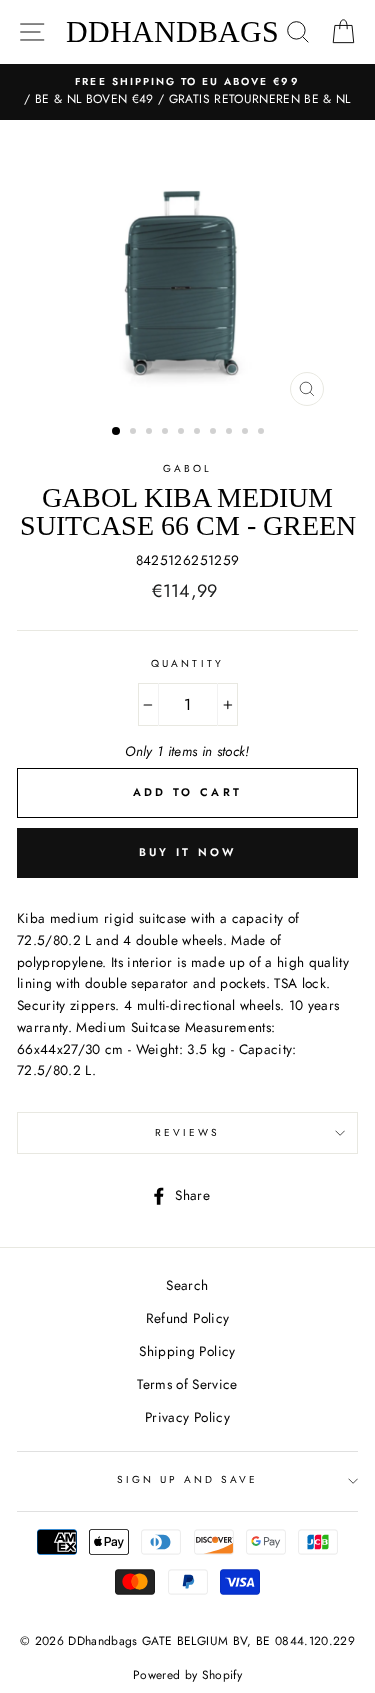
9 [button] (247, 433)
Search (187, 1285)
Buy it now (188, 852)
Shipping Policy (187, 1351)
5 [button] (183, 433)
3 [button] (151, 433)
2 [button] (135, 433)
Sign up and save (188, 1479)
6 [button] (199, 433)
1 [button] (117, 432)
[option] (187, 92)
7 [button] (215, 433)
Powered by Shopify (187, 1675)
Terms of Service (187, 1384)
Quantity (187, 663)
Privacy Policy (187, 1417)
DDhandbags (172, 31)
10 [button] (263, 433)
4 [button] (167, 433)
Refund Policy (187, 1318)
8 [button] (231, 433)
